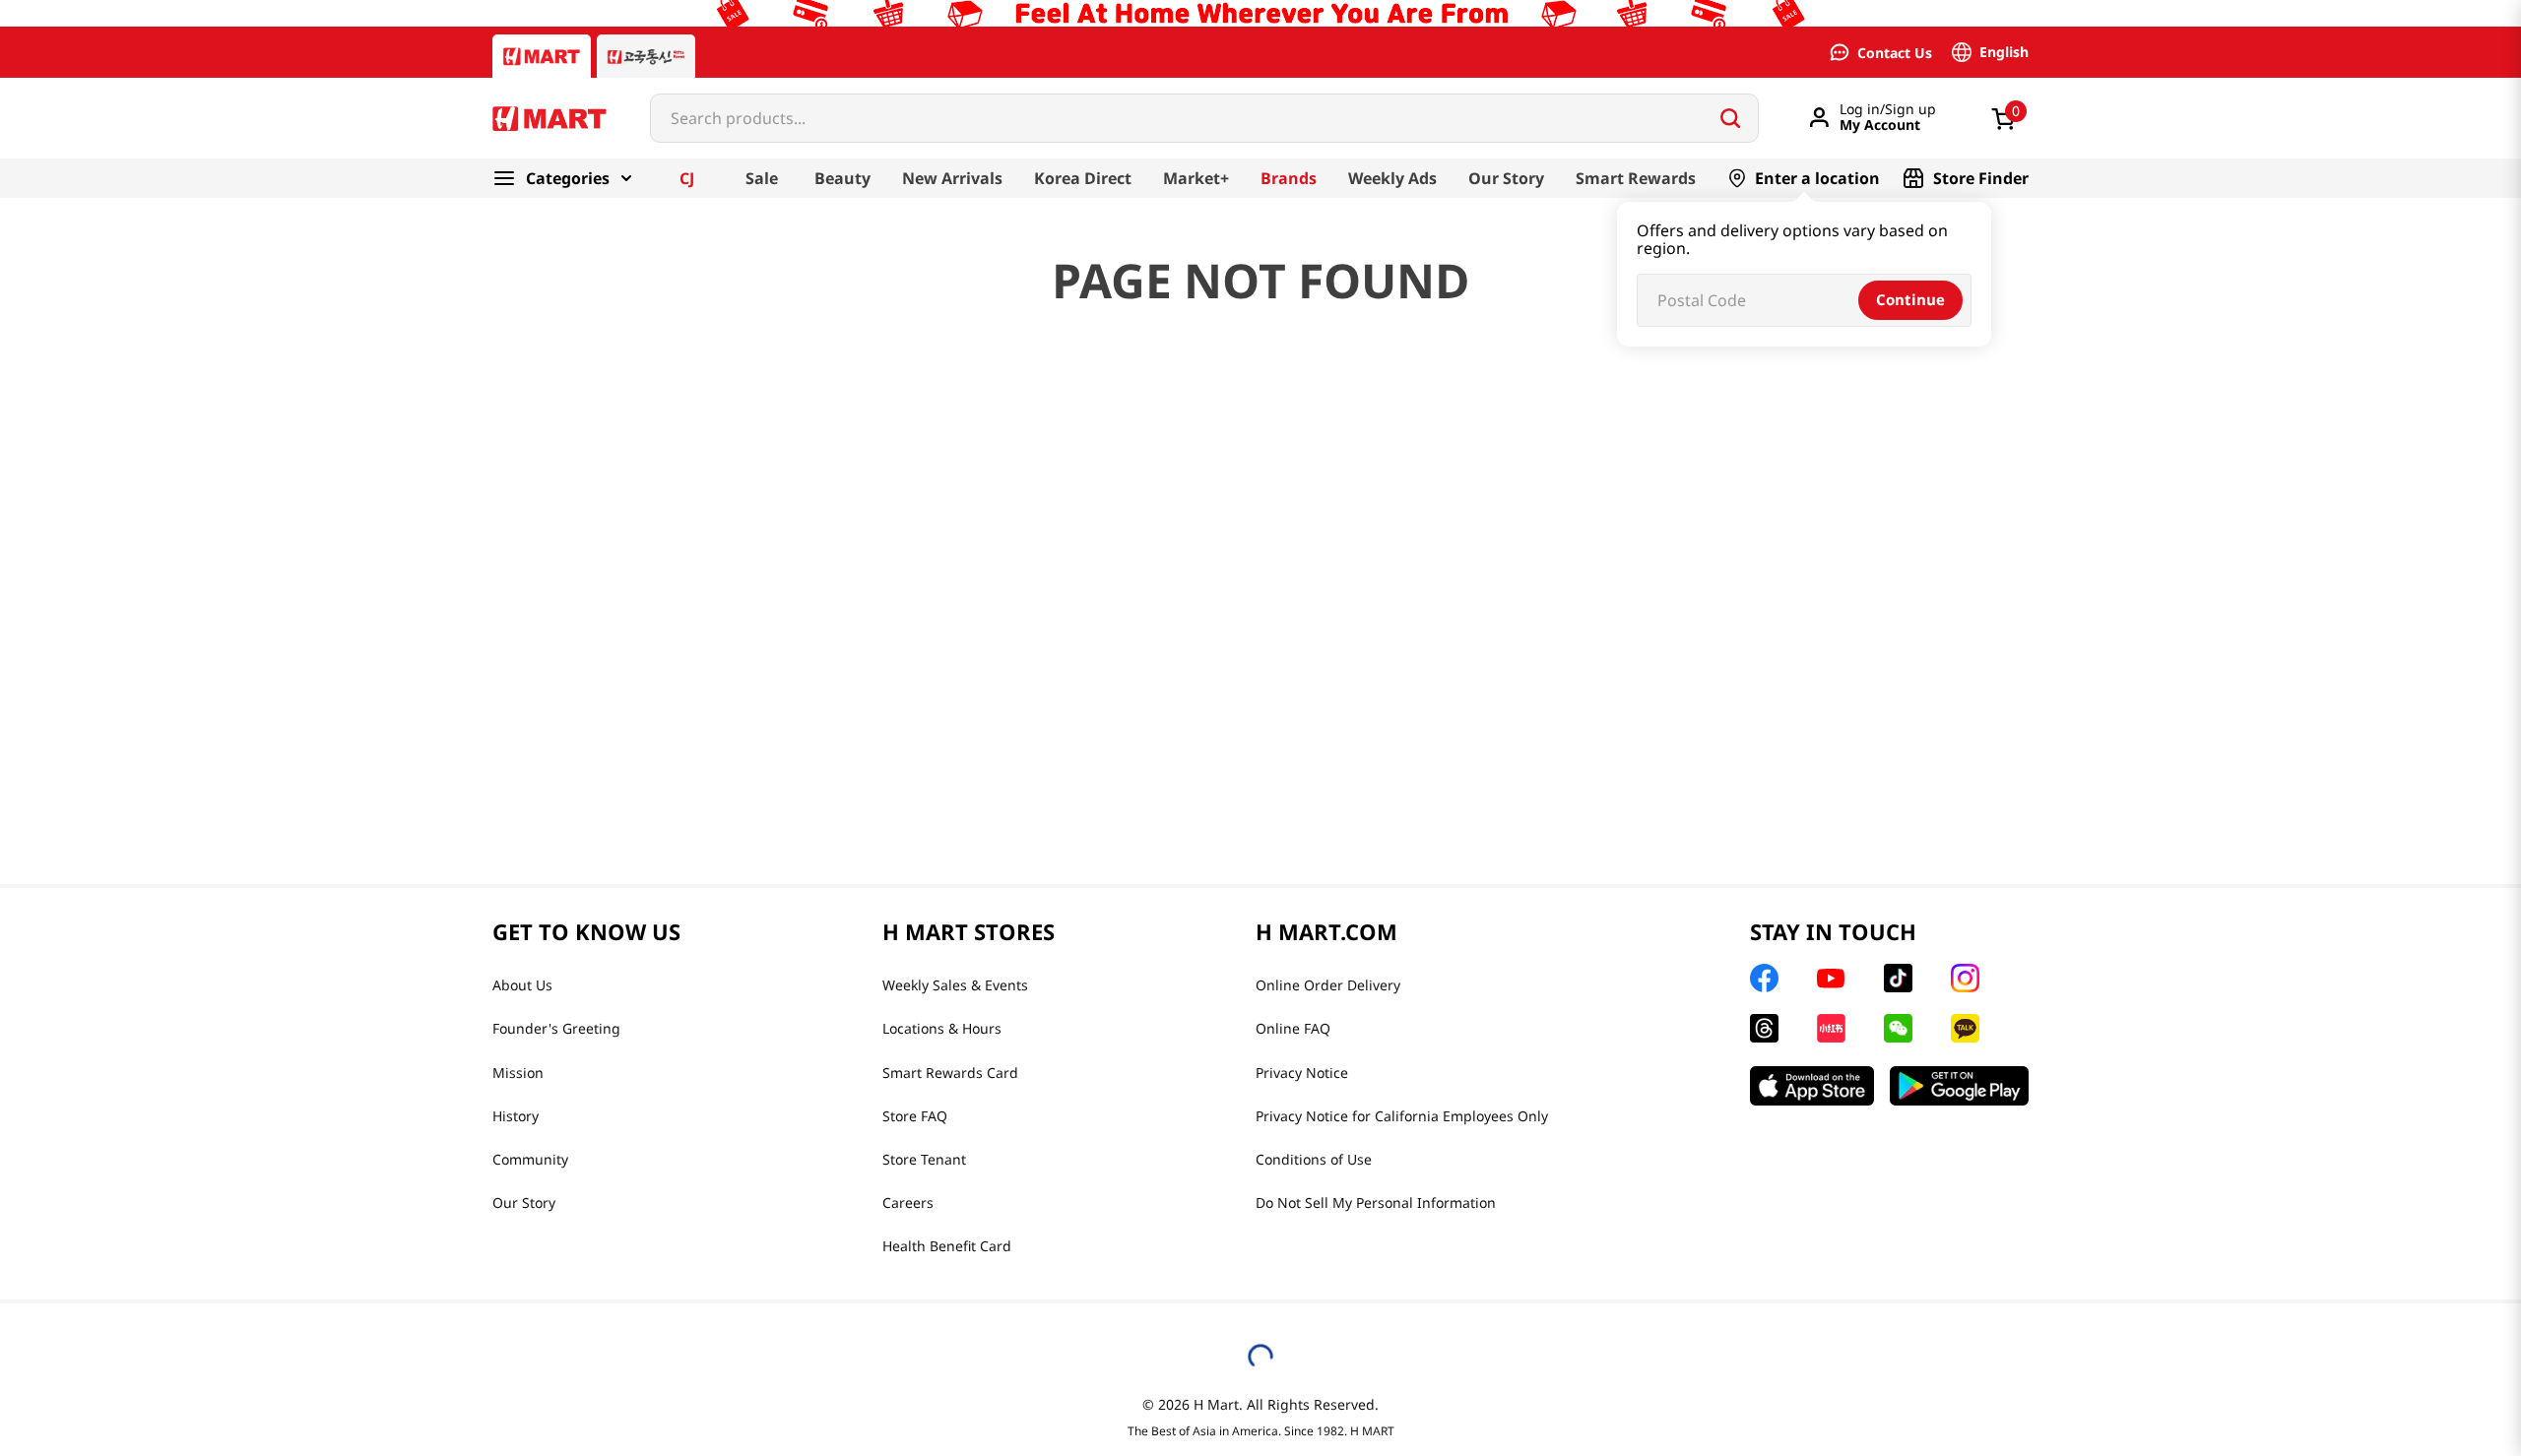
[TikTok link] (1898, 978)
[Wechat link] (1898, 1028)
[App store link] (1812, 1086)
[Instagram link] (1965, 978)
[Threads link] (1764, 1028)
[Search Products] (1730, 118)
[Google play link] (1959, 1086)
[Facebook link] (1764, 978)
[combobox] (1204, 118)
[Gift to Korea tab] (646, 56)
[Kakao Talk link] (1965, 1028)
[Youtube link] (1831, 979)
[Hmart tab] (542, 56)
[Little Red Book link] (1831, 1028)
